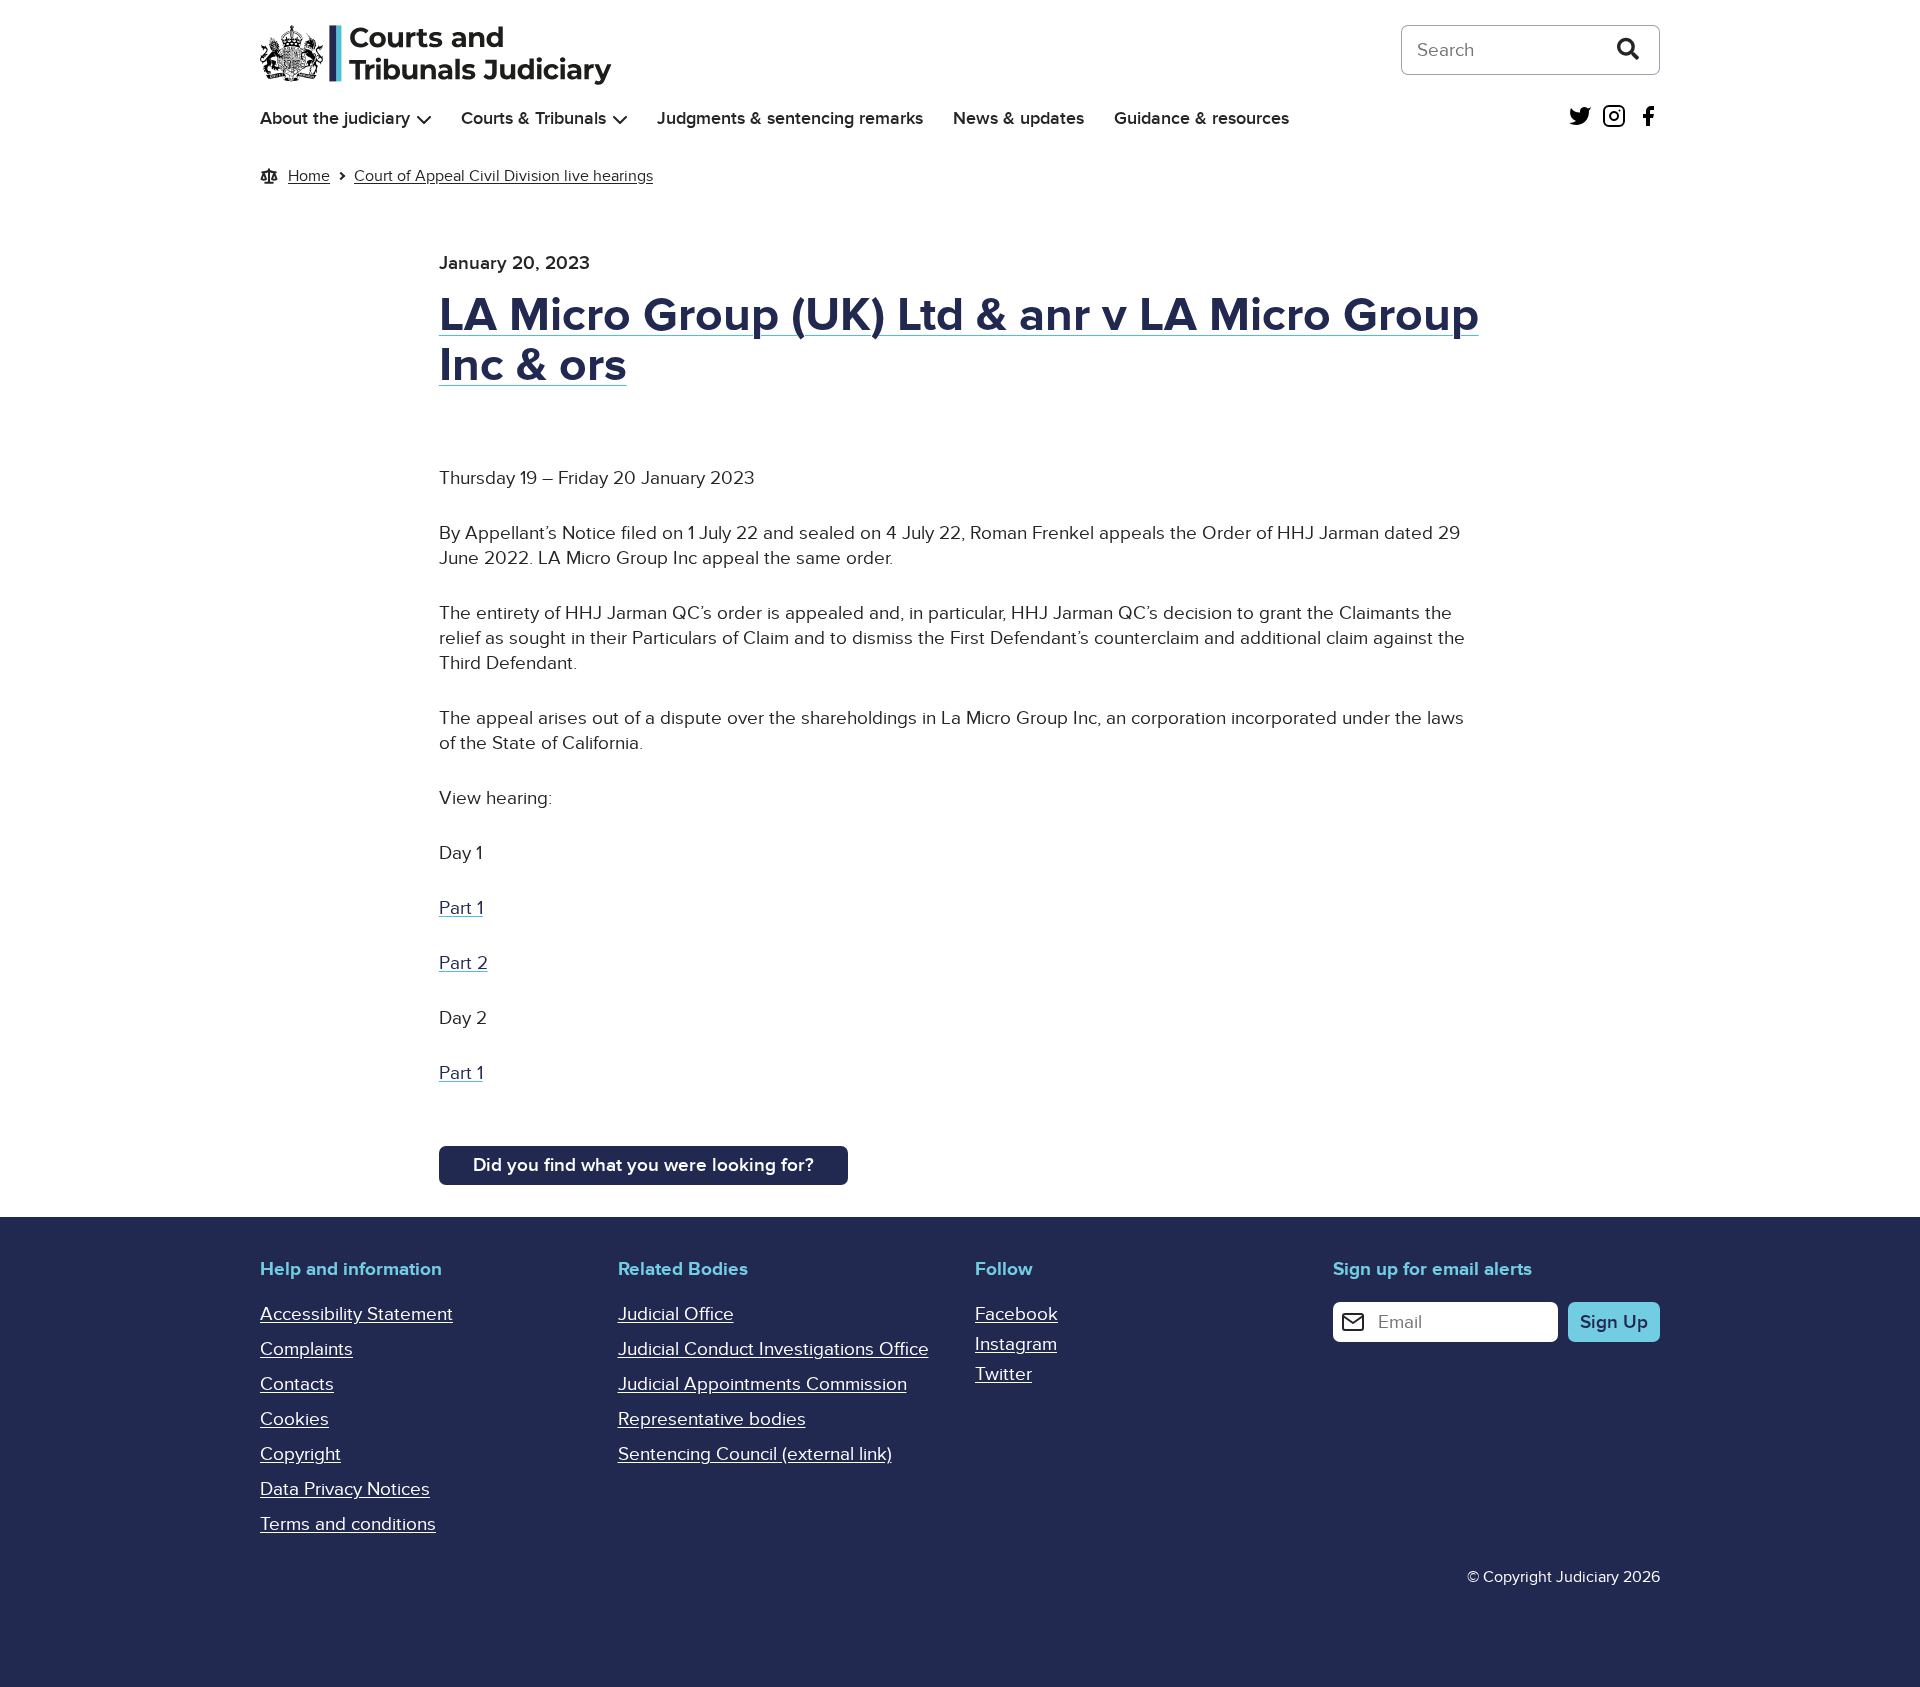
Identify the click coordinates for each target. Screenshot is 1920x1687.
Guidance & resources (1201, 118)
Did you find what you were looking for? (643, 1165)
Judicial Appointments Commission (762, 1384)
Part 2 (463, 963)
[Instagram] (1614, 118)
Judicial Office (676, 1314)
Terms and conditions (348, 1524)
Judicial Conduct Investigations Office (773, 1349)
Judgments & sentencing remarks (790, 118)
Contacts (297, 1384)
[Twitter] (1580, 118)
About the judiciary (335, 118)
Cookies (294, 1419)
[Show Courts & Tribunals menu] (620, 119)
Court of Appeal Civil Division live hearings (503, 176)
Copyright (300, 1454)
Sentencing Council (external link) (755, 1454)
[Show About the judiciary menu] (424, 119)
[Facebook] (1648, 118)
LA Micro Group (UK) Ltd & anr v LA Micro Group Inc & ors (959, 340)
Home (309, 176)
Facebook (1016, 1314)
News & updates (1018, 118)
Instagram (1016, 1344)
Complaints (306, 1349)
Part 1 (461, 908)
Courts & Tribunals (533, 118)
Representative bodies (712, 1419)
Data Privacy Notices (345, 1489)
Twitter (1003, 1374)
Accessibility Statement (356, 1314)
